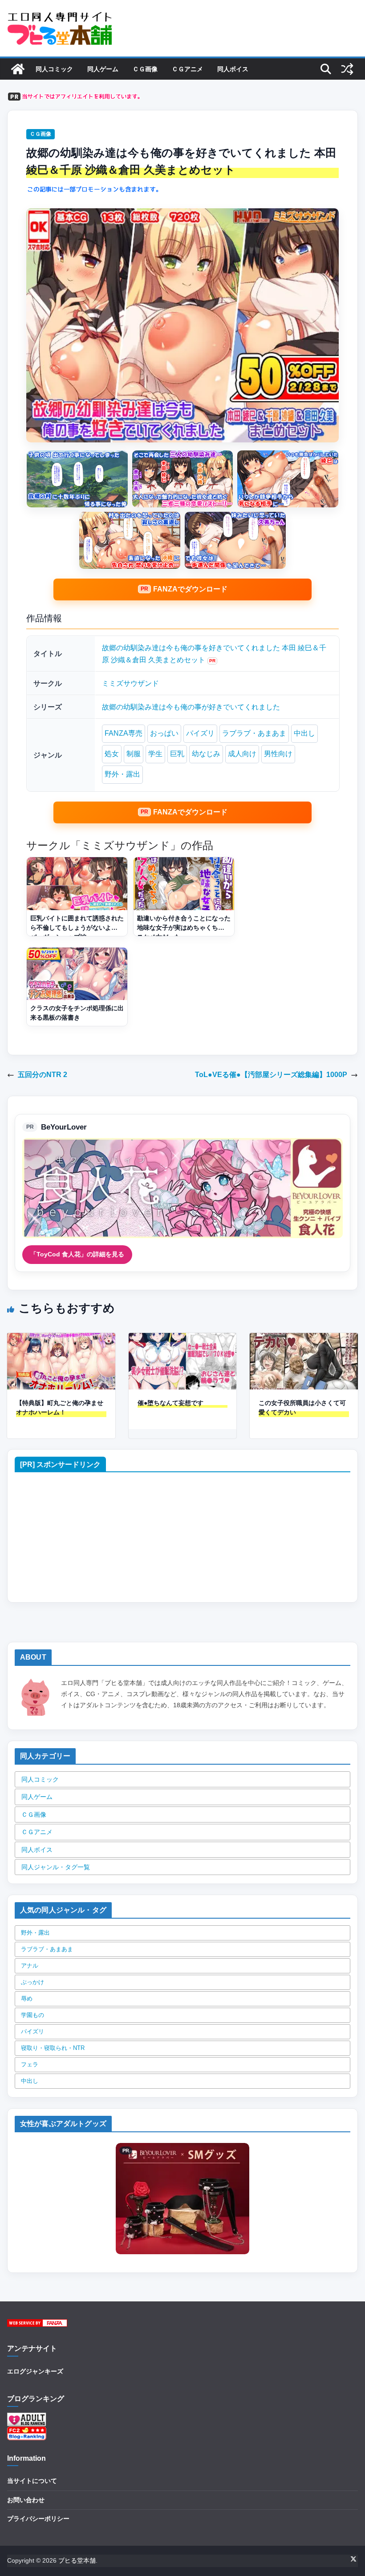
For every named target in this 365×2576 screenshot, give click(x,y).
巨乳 (177, 754)
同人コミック (54, 69)
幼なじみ (206, 754)
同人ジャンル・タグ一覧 (56, 1867)
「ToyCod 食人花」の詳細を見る (77, 1254)
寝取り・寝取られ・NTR (53, 2048)
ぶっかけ (32, 1982)
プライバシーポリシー (38, 2519)
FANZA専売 (124, 733)
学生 (155, 754)
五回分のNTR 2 (43, 1075)
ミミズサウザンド (130, 683)
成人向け (242, 754)
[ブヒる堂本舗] (18, 69)
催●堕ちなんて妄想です (170, 1403)
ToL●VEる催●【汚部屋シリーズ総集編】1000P (271, 1075)
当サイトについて (32, 2481)
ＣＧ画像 (145, 69)
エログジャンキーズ (35, 2371)
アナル (30, 1966)
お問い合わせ (26, 2500)
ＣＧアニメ (187, 69)
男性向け (278, 754)
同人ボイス (233, 69)
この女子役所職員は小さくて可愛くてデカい (302, 1407)
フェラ (30, 2064)
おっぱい (164, 733)
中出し (304, 733)
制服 (134, 754)
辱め (27, 1999)
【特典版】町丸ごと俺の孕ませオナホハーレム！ (60, 1407)
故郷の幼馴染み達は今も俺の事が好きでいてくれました (191, 707)
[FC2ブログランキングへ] (27, 2432)
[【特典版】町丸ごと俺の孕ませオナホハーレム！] (61, 1339)
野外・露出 (122, 774)
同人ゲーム (103, 69)
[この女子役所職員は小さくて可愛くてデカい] (304, 1339)
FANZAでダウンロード (190, 589)
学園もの (32, 2015)
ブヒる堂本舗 (77, 2560)
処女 (112, 754)
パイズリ (200, 733)
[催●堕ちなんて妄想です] (183, 1339)
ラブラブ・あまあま (254, 733)
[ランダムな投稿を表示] (347, 69)
